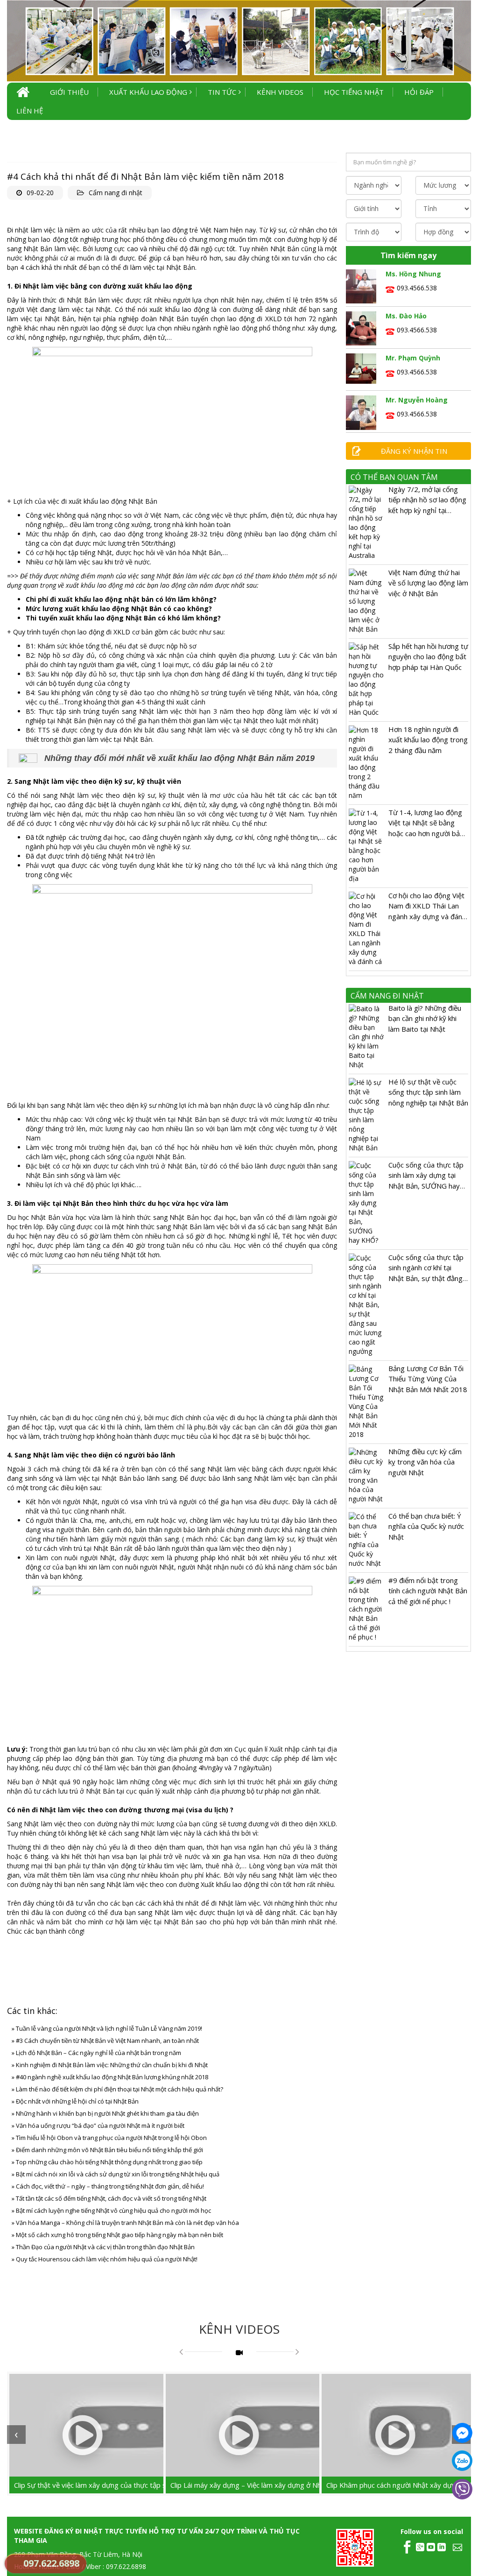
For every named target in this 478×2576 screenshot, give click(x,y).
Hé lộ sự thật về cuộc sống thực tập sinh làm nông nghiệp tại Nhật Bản (428, 1092)
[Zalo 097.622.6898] (462, 2461)
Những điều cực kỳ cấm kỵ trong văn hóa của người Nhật (425, 1462)
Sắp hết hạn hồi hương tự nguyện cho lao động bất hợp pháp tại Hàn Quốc (428, 657)
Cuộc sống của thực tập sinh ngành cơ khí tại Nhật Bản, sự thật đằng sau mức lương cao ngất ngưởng (427, 1278)
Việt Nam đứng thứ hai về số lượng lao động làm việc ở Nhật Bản (428, 583)
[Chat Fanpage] (462, 2433)
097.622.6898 (51, 2563)
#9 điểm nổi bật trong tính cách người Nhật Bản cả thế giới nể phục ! (428, 1591)
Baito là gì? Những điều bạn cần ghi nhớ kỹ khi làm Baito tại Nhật (425, 1018)
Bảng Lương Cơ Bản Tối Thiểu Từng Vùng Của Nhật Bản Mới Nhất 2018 (428, 1379)
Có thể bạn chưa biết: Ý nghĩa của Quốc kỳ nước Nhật (426, 1526)
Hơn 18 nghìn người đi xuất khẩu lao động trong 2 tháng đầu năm (428, 740)
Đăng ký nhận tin (414, 451)
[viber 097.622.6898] (462, 2489)
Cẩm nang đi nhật (116, 193)
